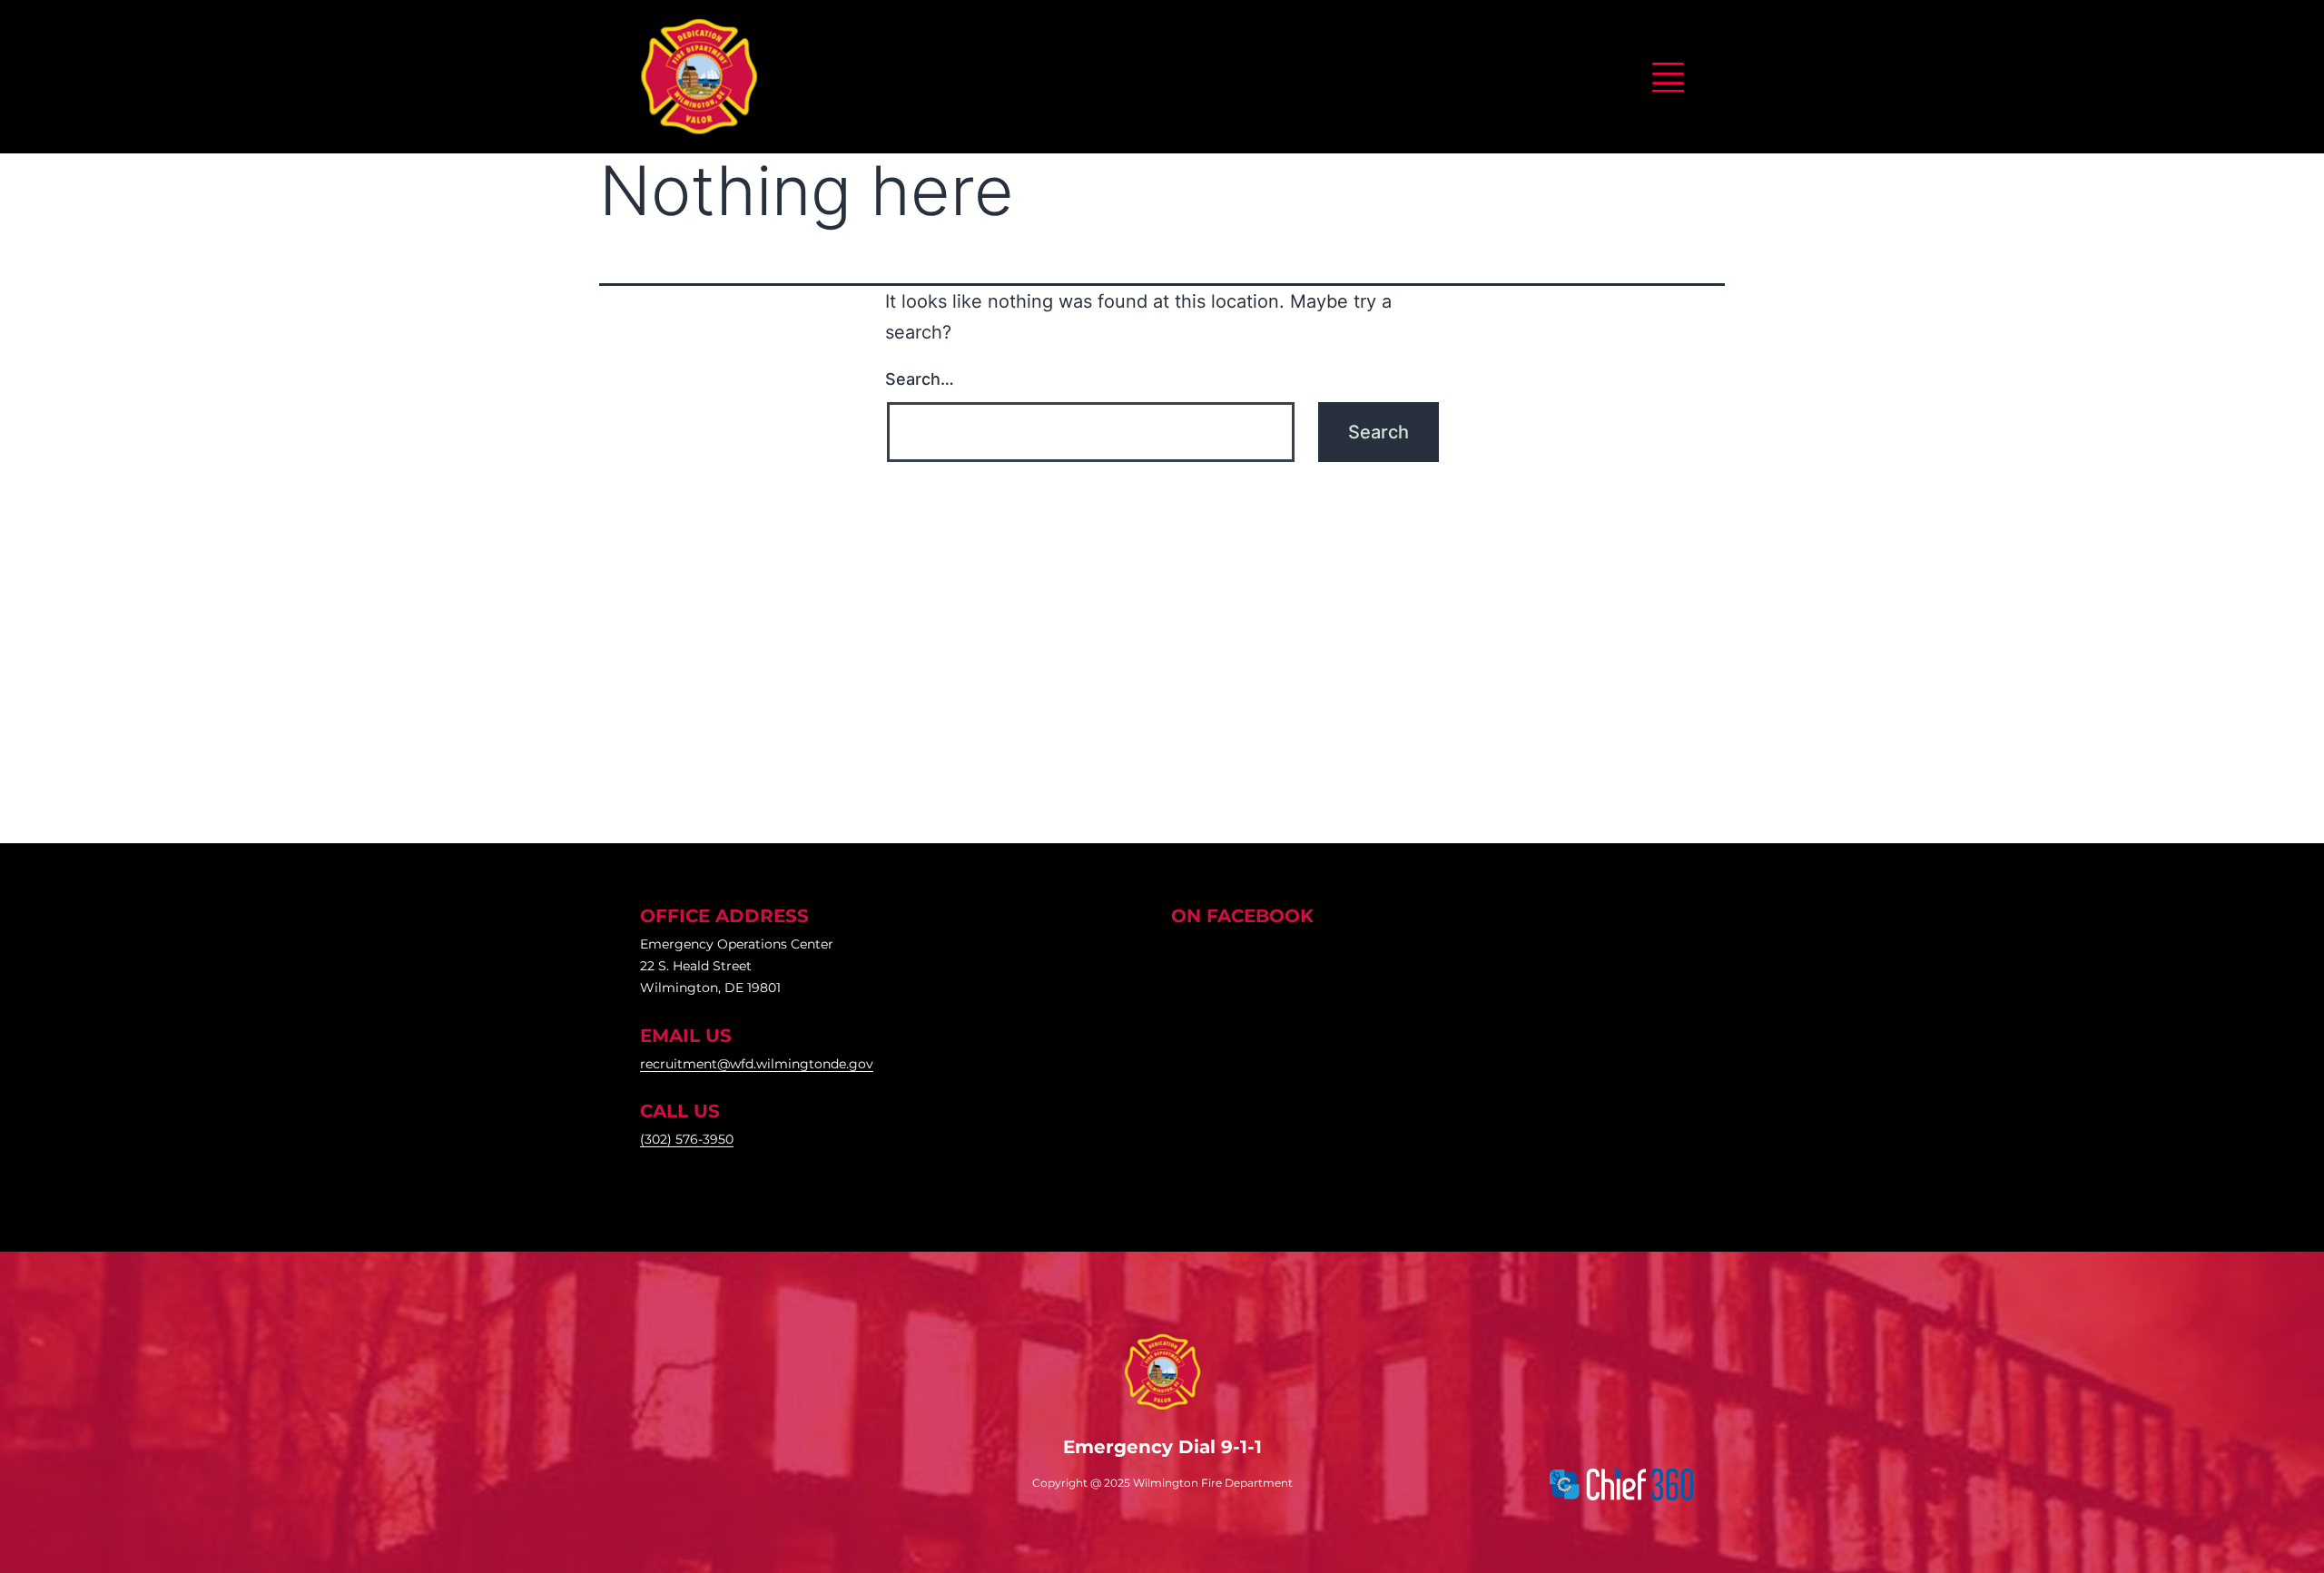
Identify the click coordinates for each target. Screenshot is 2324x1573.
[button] (1668, 74)
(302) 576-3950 (687, 1139)
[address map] (1162, 653)
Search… (920, 379)
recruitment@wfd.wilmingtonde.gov (757, 1064)
